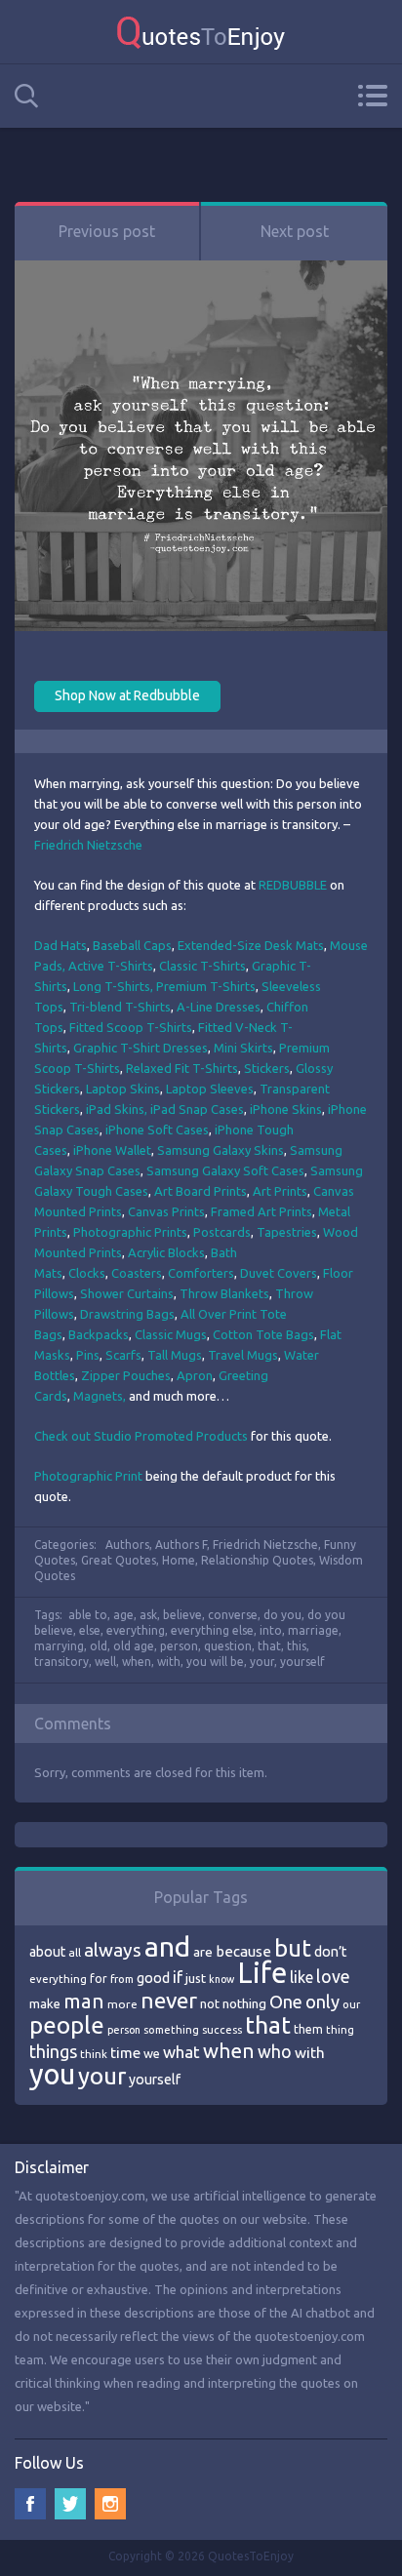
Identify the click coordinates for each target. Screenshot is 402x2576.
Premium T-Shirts (206, 986)
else (90, 1630)
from (122, 1979)
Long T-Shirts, (113, 986)
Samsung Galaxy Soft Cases (225, 1170)
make (45, 2003)
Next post (295, 231)
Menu (372, 96)
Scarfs (123, 1355)
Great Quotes (119, 1560)
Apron (195, 1375)
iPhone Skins (286, 1109)
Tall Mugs (175, 1355)
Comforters (201, 1273)
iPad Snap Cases (197, 1109)
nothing (244, 2003)
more (122, 2004)
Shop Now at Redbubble (127, 695)
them (308, 2029)
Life (262, 1973)
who (275, 2051)
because (243, 1951)
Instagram (110, 2504)
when (137, 1662)
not (210, 2003)
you (52, 2074)
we (152, 2053)
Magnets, (101, 1396)
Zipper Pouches (126, 1375)
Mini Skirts (243, 1048)
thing (340, 2030)
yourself (302, 1662)
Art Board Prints (201, 1191)
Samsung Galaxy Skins (221, 1150)
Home (179, 1560)
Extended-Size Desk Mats (251, 945)
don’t (330, 1952)
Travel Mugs (243, 1355)
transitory (61, 1662)
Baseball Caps (132, 945)
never (169, 2000)
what (181, 2052)
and (167, 1946)
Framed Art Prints (261, 1211)
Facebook (30, 2504)
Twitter (70, 2504)
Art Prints (280, 1191)
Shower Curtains (127, 1293)
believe (182, 1615)
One (286, 2002)
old (99, 1646)
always (113, 1950)
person (179, 1646)
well (105, 1662)
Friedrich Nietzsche (88, 845)
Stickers (267, 1068)
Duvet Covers (279, 1273)
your (262, 1662)
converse (233, 1615)
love (333, 1976)
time (125, 2053)
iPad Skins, (118, 1109)
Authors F (181, 1545)
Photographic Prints (130, 1232)
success (222, 2030)
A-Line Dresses (219, 1007)
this (297, 1646)
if (178, 1977)
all (75, 1952)
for (99, 1979)
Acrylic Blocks (166, 1252)
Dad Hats (60, 945)
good (153, 1978)
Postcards (222, 1232)
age (123, 1615)
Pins (88, 1355)
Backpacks (99, 1334)
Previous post (107, 231)
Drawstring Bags (127, 1314)
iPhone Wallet (112, 1150)
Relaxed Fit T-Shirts (182, 1068)
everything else (212, 1630)
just (196, 1978)
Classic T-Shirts (202, 966)
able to (88, 1615)
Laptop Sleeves (210, 1089)
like (301, 1977)
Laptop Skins (123, 1089)
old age (134, 1646)
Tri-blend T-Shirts (120, 1007)
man (84, 2001)
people (67, 2025)
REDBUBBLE (293, 885)
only (322, 2001)
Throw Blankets (224, 1293)
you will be (215, 1662)
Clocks (87, 1273)
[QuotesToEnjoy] (201, 32)
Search (26, 96)
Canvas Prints (166, 1211)
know (221, 1979)
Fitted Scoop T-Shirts (131, 1027)
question (228, 1646)
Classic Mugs (171, 1334)
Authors (127, 1545)
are (203, 1952)
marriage (313, 1630)
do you (282, 1615)
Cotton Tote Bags (263, 1334)
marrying (59, 1646)
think (94, 2054)
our (351, 2004)
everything (136, 1630)
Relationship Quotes (257, 1560)
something (171, 2030)
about (47, 1952)
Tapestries (287, 1232)
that (269, 1646)
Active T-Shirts (111, 966)
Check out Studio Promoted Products (141, 1436)
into (271, 1630)
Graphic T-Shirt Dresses (141, 1048)
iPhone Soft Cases (157, 1129)
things (53, 2051)
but (293, 1948)
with (169, 1662)
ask (148, 1615)
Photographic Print (90, 1476)
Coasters (137, 1273)
